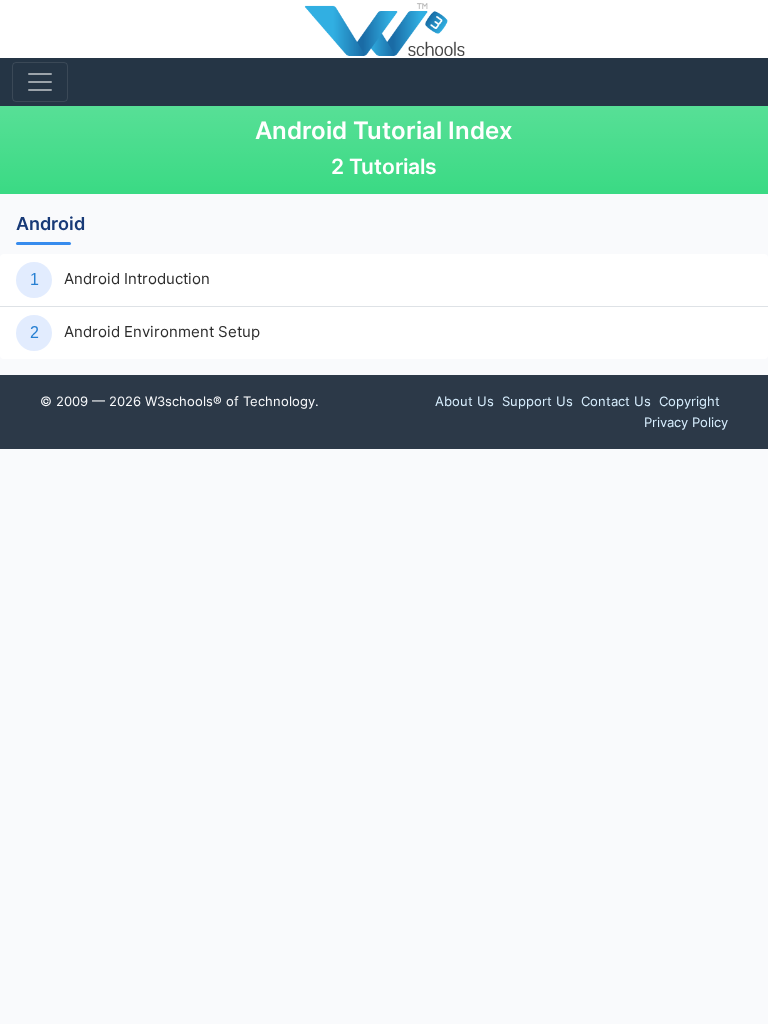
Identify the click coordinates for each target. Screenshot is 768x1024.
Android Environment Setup (162, 331)
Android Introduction (137, 278)
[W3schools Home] (384, 29)
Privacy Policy (686, 422)
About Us (464, 401)
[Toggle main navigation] (40, 82)
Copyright (689, 401)
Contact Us (616, 401)
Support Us (537, 401)
